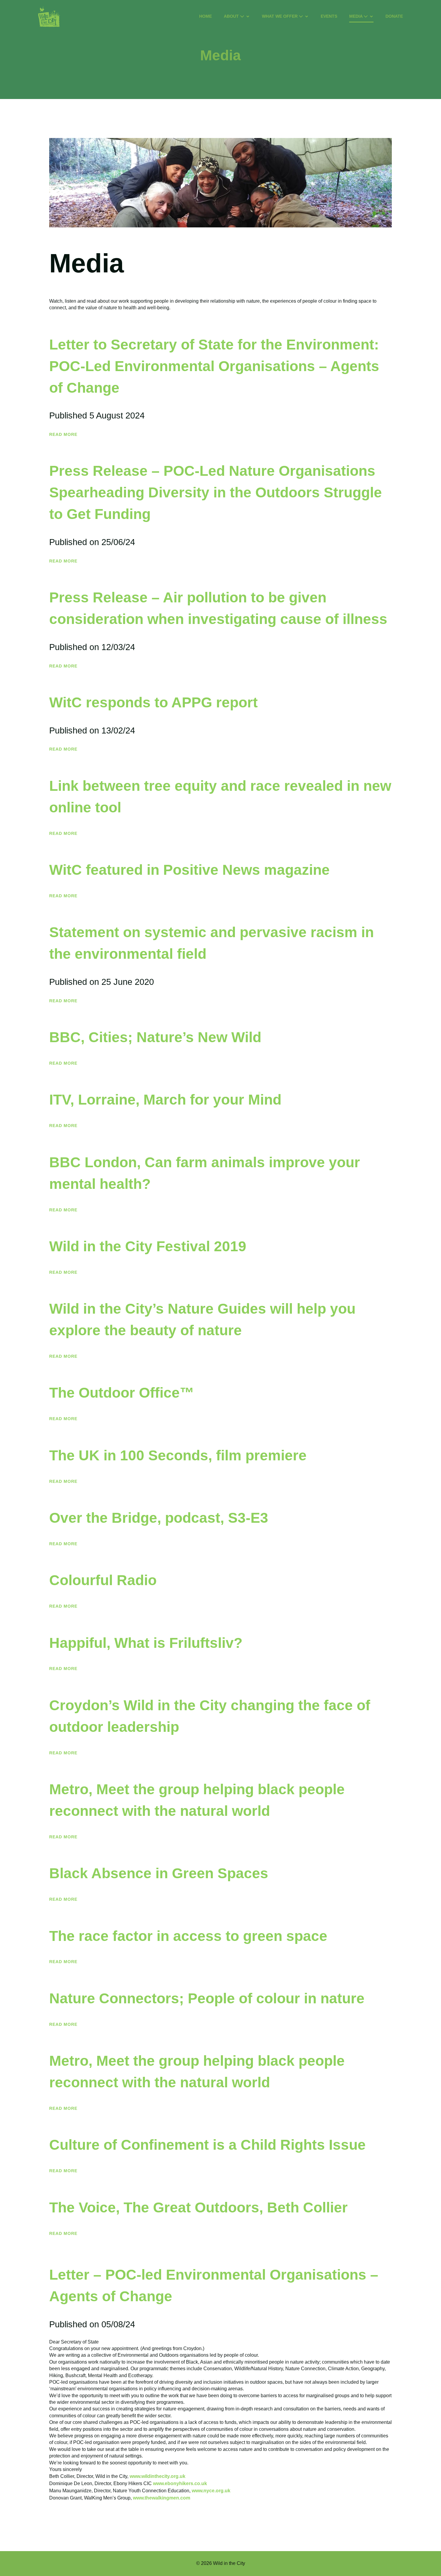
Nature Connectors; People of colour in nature (207, 1998)
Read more (63, 434)
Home (205, 16)
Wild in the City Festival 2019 (148, 1246)
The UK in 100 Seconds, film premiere (178, 1455)
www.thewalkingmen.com (162, 2498)
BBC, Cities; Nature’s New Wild (155, 1037)
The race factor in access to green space (188, 1936)
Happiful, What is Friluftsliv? (146, 1643)
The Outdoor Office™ (122, 1393)
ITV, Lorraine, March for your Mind (165, 1100)
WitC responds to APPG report (153, 702)
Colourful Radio (103, 1580)
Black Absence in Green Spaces (159, 1873)
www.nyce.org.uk (211, 2491)
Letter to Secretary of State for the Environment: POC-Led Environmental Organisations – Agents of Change (214, 366)
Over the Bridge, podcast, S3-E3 (159, 1518)
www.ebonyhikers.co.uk (180, 2483)
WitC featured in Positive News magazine (189, 870)
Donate (394, 16)
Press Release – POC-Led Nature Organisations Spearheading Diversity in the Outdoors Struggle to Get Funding (216, 492)
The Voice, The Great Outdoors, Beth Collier (198, 2207)
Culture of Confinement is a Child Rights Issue (207, 2145)
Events (329, 16)
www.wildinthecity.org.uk (157, 2476)
